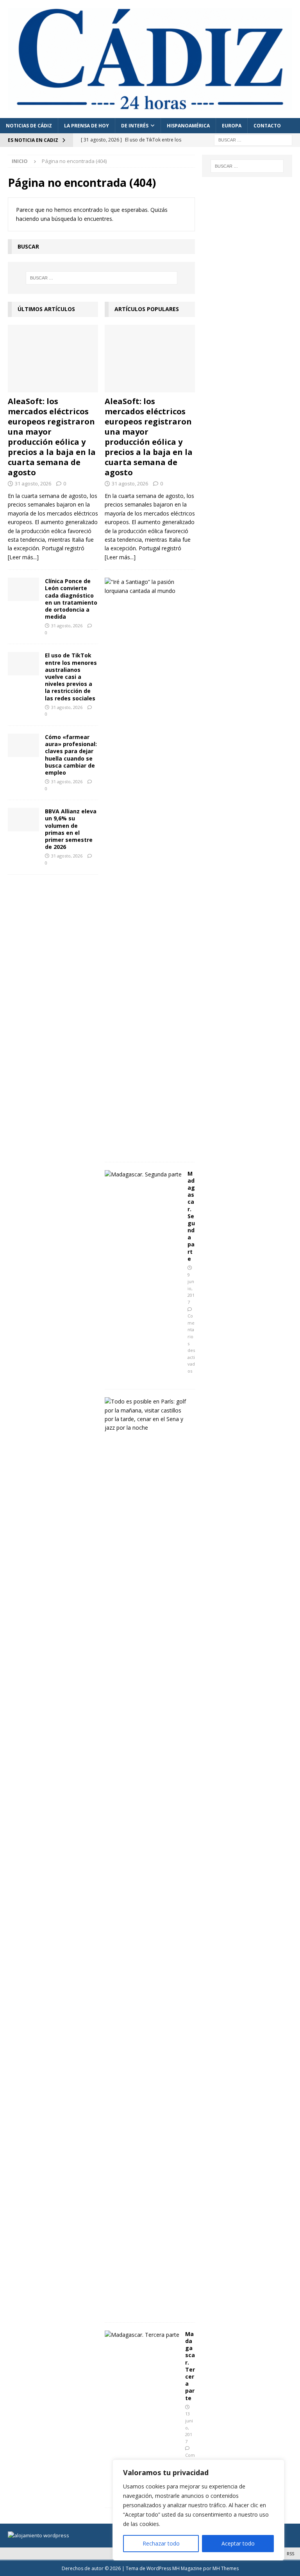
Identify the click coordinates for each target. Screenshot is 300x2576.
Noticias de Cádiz (29, 126)
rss (290, 2554)
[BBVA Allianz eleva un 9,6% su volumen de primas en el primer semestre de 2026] (23, 820)
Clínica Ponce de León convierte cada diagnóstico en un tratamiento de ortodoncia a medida (71, 599)
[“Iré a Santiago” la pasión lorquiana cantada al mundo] (147, 586)
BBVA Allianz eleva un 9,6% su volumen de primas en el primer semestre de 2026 (71, 829)
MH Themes (226, 2568)
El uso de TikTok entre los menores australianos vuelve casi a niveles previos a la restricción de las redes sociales (71, 677)
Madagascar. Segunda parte (191, 1216)
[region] (198, 2510)
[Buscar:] (253, 140)
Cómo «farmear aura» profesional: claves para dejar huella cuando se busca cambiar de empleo (71, 755)
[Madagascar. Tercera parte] (142, 2335)
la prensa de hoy (87, 126)
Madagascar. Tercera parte (190, 2366)
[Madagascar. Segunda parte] (143, 1174)
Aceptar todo (238, 2543)
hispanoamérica (188, 126)
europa (232, 126)
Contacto (267, 126)
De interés (135, 126)
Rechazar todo (161, 2543)
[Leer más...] (23, 557)
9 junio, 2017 (191, 1288)
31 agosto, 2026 (33, 483)
